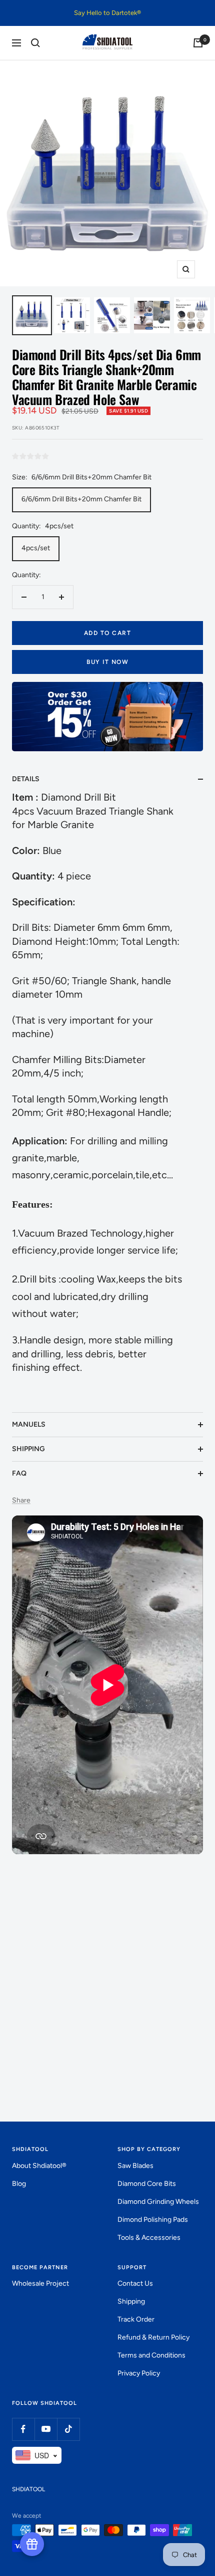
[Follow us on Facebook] (23, 2429)
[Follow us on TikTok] (68, 2429)
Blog (19, 2184)
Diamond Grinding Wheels (158, 2202)
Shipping (131, 2301)
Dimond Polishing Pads (153, 2220)
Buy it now (107, 662)
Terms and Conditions (151, 2355)
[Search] (35, 43)
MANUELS (29, 1424)
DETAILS (26, 779)
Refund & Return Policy (153, 2337)
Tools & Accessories (149, 2238)
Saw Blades (135, 2166)
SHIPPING (28, 1449)
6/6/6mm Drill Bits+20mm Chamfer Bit (81, 499)
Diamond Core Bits (147, 2184)
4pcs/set (36, 548)
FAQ (19, 1473)
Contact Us (135, 2283)
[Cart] (198, 43)
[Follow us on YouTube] (46, 2429)
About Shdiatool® (39, 2166)
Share (21, 1500)
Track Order (136, 2319)
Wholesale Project (40, 2283)
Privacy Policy (139, 2373)
